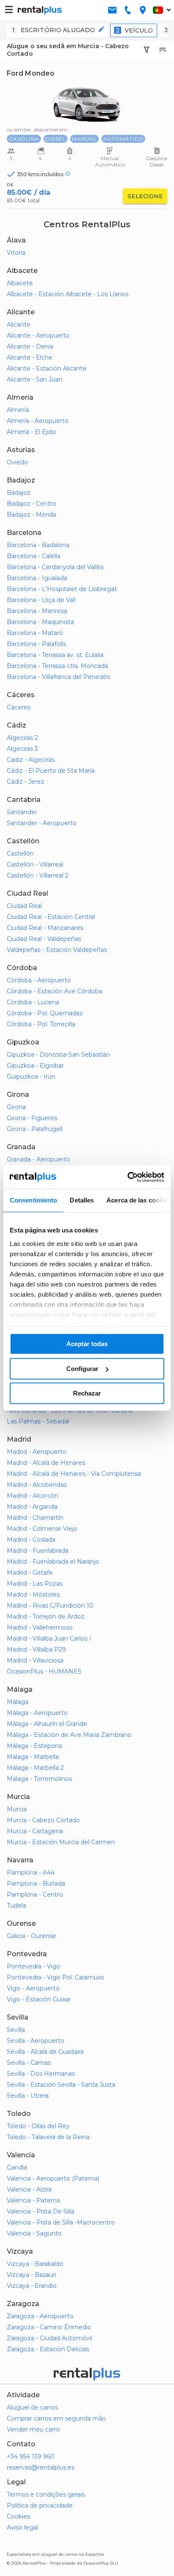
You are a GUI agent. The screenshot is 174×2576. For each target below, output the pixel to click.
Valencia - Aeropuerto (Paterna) (53, 2178)
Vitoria (16, 253)
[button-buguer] (9, 10)
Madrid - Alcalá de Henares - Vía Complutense (74, 1474)
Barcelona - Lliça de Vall (41, 600)
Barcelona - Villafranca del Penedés (58, 677)
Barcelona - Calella (34, 556)
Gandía (17, 2167)
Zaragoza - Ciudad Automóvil (49, 2338)
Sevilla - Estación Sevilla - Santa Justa (61, 2085)
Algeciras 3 (22, 749)
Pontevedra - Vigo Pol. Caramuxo (56, 1977)
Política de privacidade (40, 2505)
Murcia (17, 1809)
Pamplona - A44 (31, 1873)
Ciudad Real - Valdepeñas (44, 939)
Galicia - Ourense (31, 1936)
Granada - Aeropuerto (38, 1159)
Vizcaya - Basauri (31, 2275)
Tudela (16, 1905)
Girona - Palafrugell (35, 1129)
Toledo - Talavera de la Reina (48, 2137)
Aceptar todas (87, 1344)
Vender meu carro (33, 2429)
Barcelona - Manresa (37, 611)
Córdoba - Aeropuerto (39, 980)
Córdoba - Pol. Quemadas (45, 1013)
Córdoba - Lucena (33, 1002)
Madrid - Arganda (32, 1507)
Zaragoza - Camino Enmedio (49, 2327)
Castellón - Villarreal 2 (38, 875)
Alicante (19, 324)
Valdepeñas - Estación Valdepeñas (57, 950)
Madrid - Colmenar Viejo (42, 1529)
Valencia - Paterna (33, 2200)
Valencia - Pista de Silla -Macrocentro (61, 2222)
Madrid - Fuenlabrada (38, 1551)
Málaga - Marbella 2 (35, 1768)
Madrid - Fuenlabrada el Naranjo (53, 1562)
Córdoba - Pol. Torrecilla (41, 1024)
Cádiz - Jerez (26, 782)
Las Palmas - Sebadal (38, 1421)
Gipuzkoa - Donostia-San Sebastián (58, 1055)
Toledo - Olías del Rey (38, 2126)
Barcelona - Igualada (37, 578)
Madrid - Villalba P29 (36, 1649)
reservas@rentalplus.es (41, 2467)
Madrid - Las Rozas (35, 1584)
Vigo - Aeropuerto (33, 1988)
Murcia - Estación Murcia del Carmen (61, 1842)
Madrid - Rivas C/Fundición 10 (50, 1606)
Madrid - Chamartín (35, 1518)
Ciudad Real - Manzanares (45, 928)
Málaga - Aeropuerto (37, 1713)
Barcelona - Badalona (38, 545)
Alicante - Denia (30, 346)
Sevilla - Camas (29, 2063)
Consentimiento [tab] (33, 1200)
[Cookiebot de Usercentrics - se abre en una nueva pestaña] (127, 1177)
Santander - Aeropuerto (42, 823)
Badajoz (19, 493)
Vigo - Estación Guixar (39, 1999)
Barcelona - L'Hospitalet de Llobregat (62, 589)
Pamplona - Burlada (36, 1884)
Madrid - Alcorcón (33, 1496)
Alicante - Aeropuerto (38, 335)
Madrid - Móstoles (33, 1595)
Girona (16, 1107)
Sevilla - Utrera (28, 2096)
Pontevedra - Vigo (34, 1966)
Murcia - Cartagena (35, 1831)
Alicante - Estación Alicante (47, 368)
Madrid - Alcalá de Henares (46, 1463)
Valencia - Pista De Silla (41, 2211)
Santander (22, 812)
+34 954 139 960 (31, 2456)
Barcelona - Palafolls (36, 644)
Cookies (18, 2516)
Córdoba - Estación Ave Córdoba (54, 991)
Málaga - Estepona (34, 1746)
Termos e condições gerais (46, 2494)
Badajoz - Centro (31, 504)
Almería (18, 410)
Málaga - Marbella (33, 1757)
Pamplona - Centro (35, 1895)
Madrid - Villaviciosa (35, 1660)
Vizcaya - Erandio (32, 2286)
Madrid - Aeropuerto (37, 1452)
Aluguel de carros (32, 2407)
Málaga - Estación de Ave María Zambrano (69, 1735)
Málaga (18, 1702)
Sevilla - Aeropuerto (35, 2041)
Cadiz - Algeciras (31, 760)
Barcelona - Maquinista (40, 622)
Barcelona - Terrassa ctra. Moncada (57, 666)
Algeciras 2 (22, 738)
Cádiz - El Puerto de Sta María (51, 771)
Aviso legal (22, 2527)
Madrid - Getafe (30, 1573)
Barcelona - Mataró (35, 633)
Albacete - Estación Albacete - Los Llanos (68, 294)
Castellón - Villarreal (35, 864)
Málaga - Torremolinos (39, 1779)
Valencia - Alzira (29, 2189)
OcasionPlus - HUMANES (44, 1671)
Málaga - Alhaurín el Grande (47, 1724)
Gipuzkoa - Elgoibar (35, 1066)
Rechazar (87, 1393)
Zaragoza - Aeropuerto (40, 2316)
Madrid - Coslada (31, 1540)
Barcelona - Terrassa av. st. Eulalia (55, 655)
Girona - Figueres (32, 1118)
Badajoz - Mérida (31, 515)
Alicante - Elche (30, 357)
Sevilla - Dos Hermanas (41, 2074)
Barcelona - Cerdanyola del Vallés (55, 567)
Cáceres (19, 707)
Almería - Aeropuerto (38, 421)
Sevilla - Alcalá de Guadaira (45, 2052)
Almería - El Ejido (31, 432)
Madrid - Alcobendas (37, 1485)
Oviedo (17, 462)
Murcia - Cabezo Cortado (43, 1820)
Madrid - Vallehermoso (40, 1627)
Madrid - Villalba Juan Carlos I (49, 1638)
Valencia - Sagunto (34, 2233)
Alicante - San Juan (35, 379)
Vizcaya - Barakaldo (35, 2264)
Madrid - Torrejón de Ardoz (46, 1616)
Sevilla (16, 2030)
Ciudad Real (24, 906)
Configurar (82, 1369)
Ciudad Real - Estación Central (51, 917)
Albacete (20, 283)
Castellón (20, 853)
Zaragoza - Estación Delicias (48, 2349)
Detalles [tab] (82, 1200)
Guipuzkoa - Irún (31, 1077)
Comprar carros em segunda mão (56, 2418)
